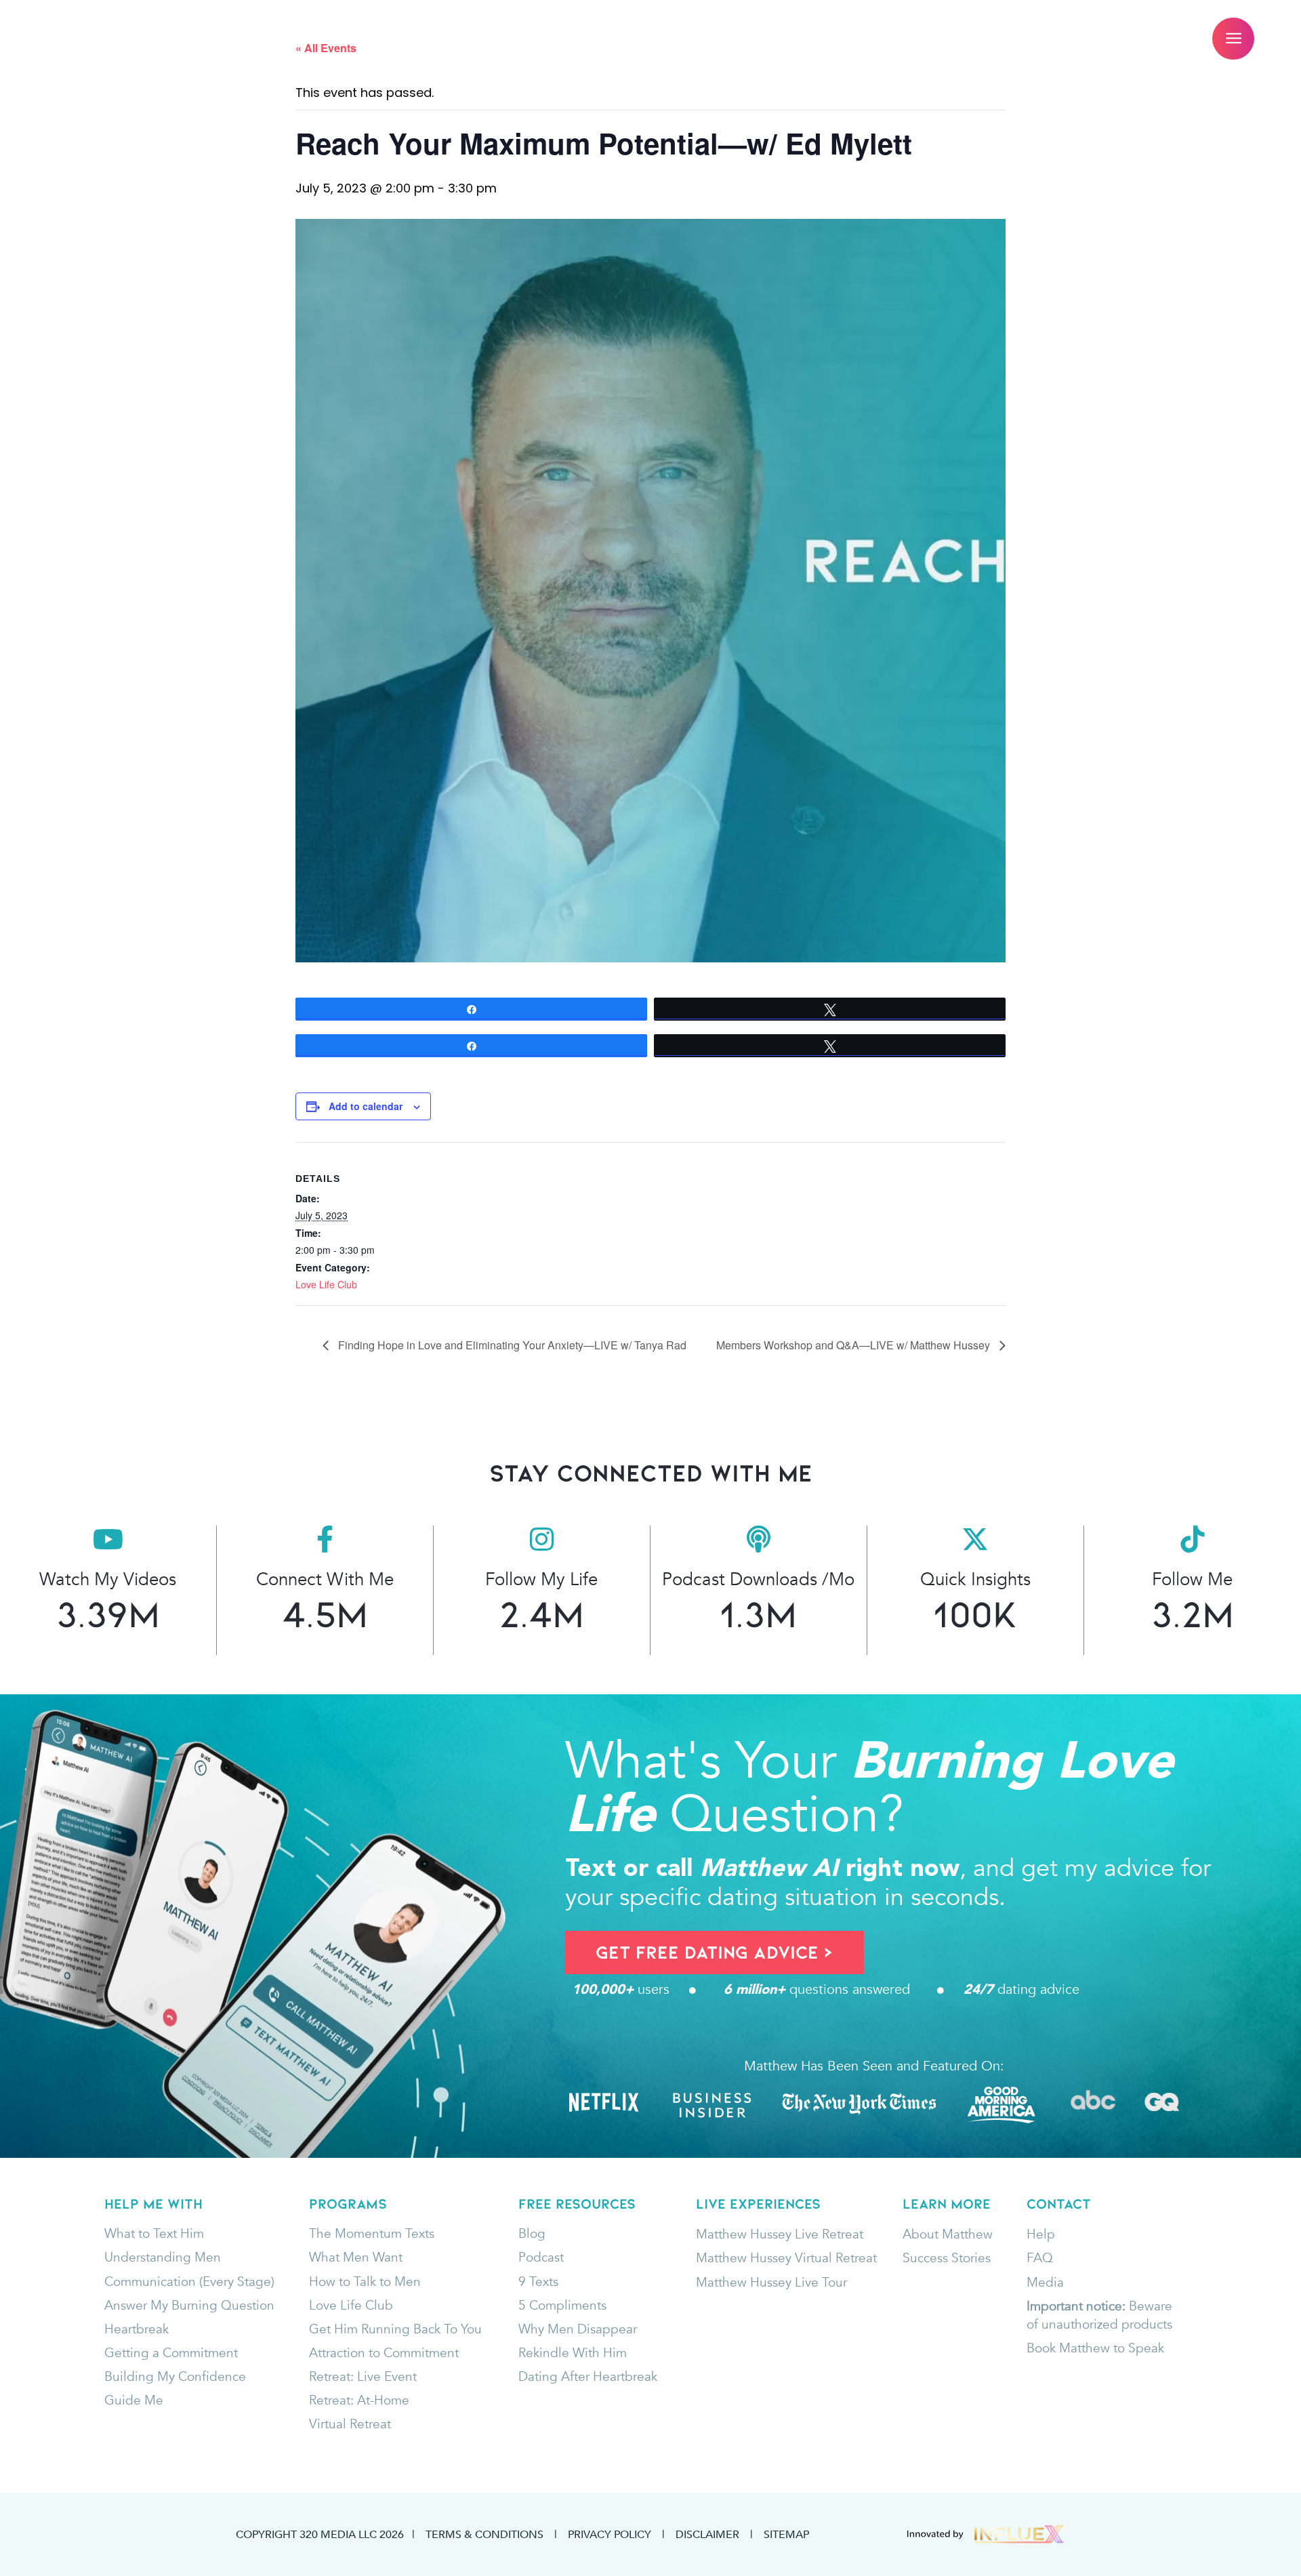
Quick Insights (975, 1579)
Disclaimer (707, 2534)
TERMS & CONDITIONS (484, 2534)
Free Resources (612, 39)
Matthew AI (479, 39)
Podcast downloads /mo (758, 1579)
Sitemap (786, 2534)
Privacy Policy (610, 2534)
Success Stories (764, 39)
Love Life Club (326, 1284)
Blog (873, 39)
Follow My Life (541, 1579)
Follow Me (1192, 1579)
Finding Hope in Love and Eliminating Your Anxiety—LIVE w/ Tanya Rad (511, 1345)
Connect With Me (325, 1579)
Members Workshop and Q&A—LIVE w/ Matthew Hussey (854, 1345)
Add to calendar (366, 1106)
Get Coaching (354, 39)
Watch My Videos (108, 1579)
